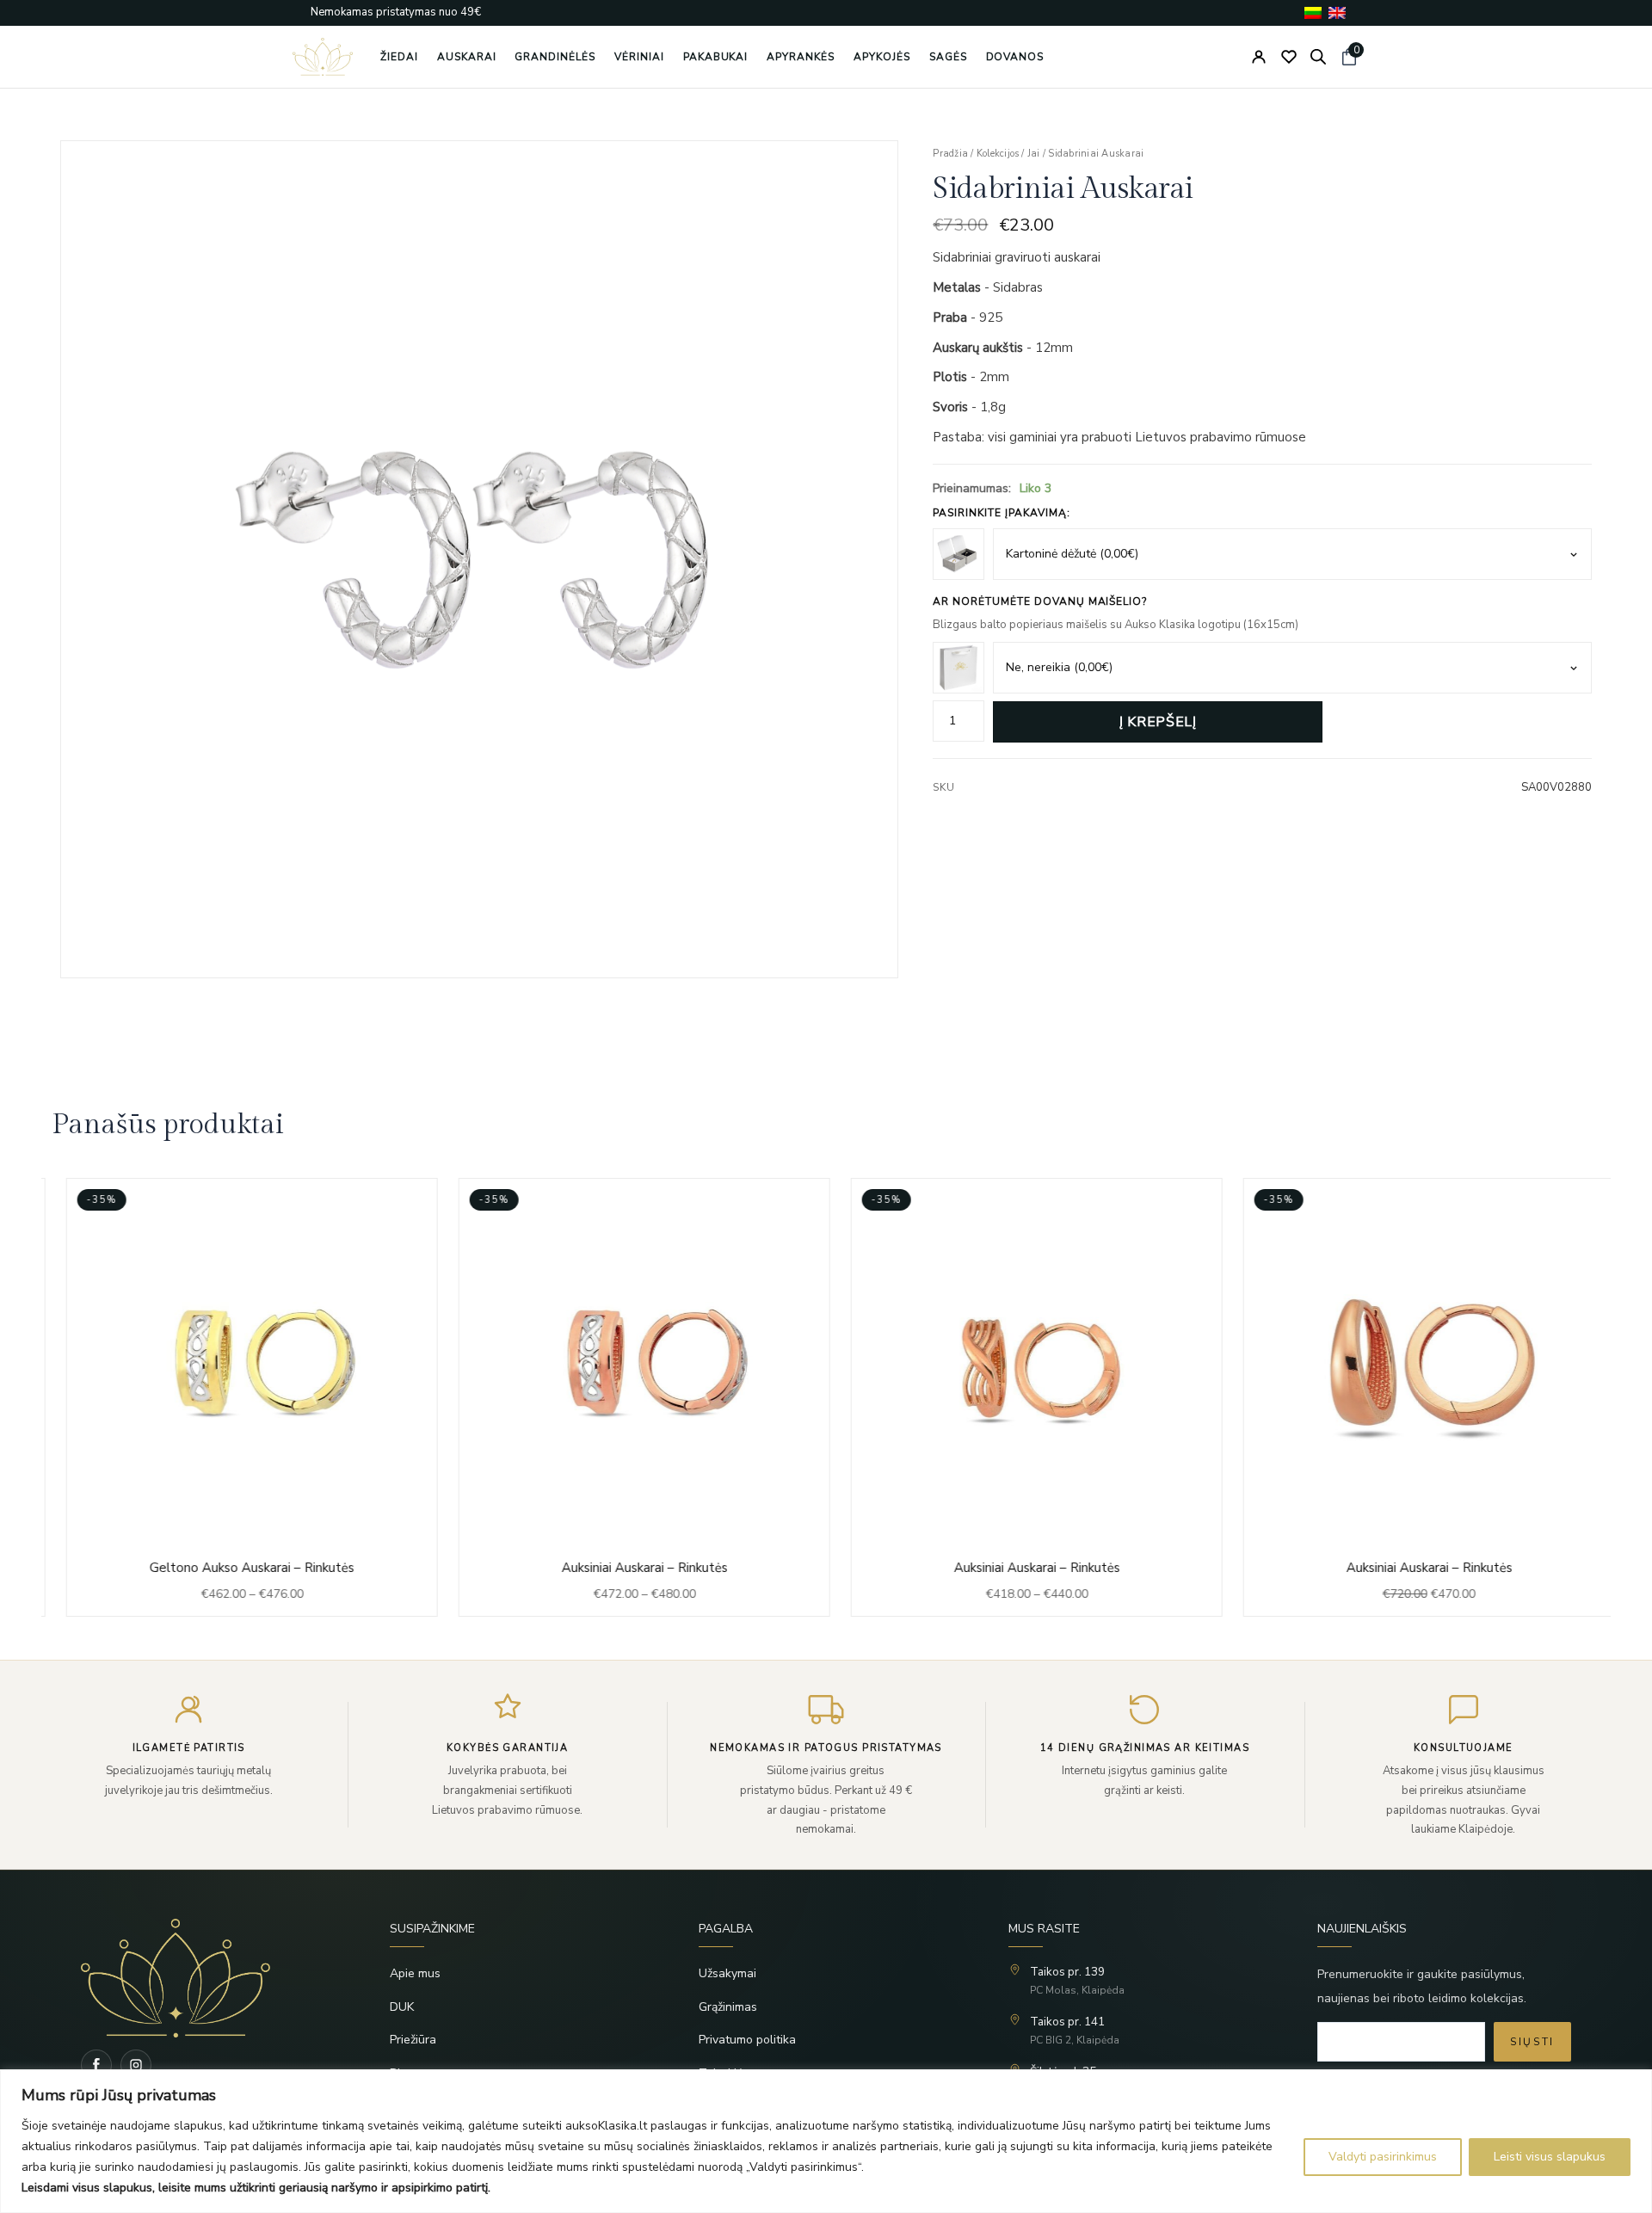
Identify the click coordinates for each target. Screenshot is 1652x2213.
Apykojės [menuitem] (882, 57)
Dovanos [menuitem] (1015, 57)
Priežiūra (413, 2040)
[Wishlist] (1289, 57)
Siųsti (1532, 2042)
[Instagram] (136, 2065)
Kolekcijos (998, 154)
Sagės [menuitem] (948, 57)
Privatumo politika (747, 2040)
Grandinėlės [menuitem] (555, 57)
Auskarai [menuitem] (467, 57)
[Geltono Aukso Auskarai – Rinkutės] (237, 1397)
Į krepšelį (1158, 722)
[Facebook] (96, 2065)
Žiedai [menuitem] (399, 57)
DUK (402, 2007)
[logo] (323, 57)
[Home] (208, 1978)
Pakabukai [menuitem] (716, 57)
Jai (1034, 154)
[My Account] (1259, 57)
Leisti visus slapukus (1550, 2157)
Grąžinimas (728, 2007)
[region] (826, 2141)
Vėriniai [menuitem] (639, 57)
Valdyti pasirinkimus (1383, 2157)
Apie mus (415, 1973)
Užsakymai (727, 1973)
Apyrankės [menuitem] (801, 57)
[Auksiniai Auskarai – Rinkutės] (630, 1397)
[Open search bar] (1318, 57)
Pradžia (950, 154)
